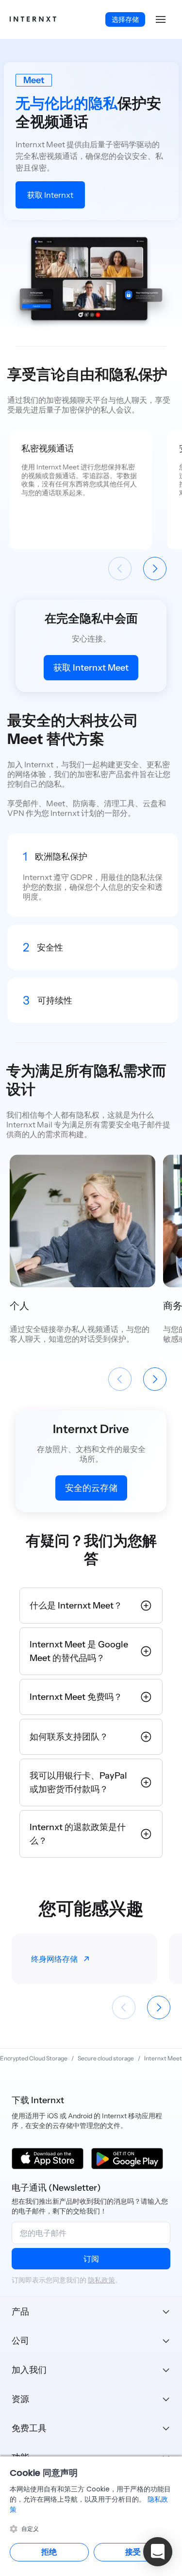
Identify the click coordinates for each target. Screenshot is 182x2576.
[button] (161, 19)
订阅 (91, 2259)
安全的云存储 (91, 1488)
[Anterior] (120, 569)
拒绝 (49, 2552)
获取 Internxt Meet (91, 668)
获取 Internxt (50, 195)
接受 (133, 2552)
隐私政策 (101, 2280)
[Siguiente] (155, 569)
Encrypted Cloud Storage (34, 2058)
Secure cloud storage (106, 2058)
